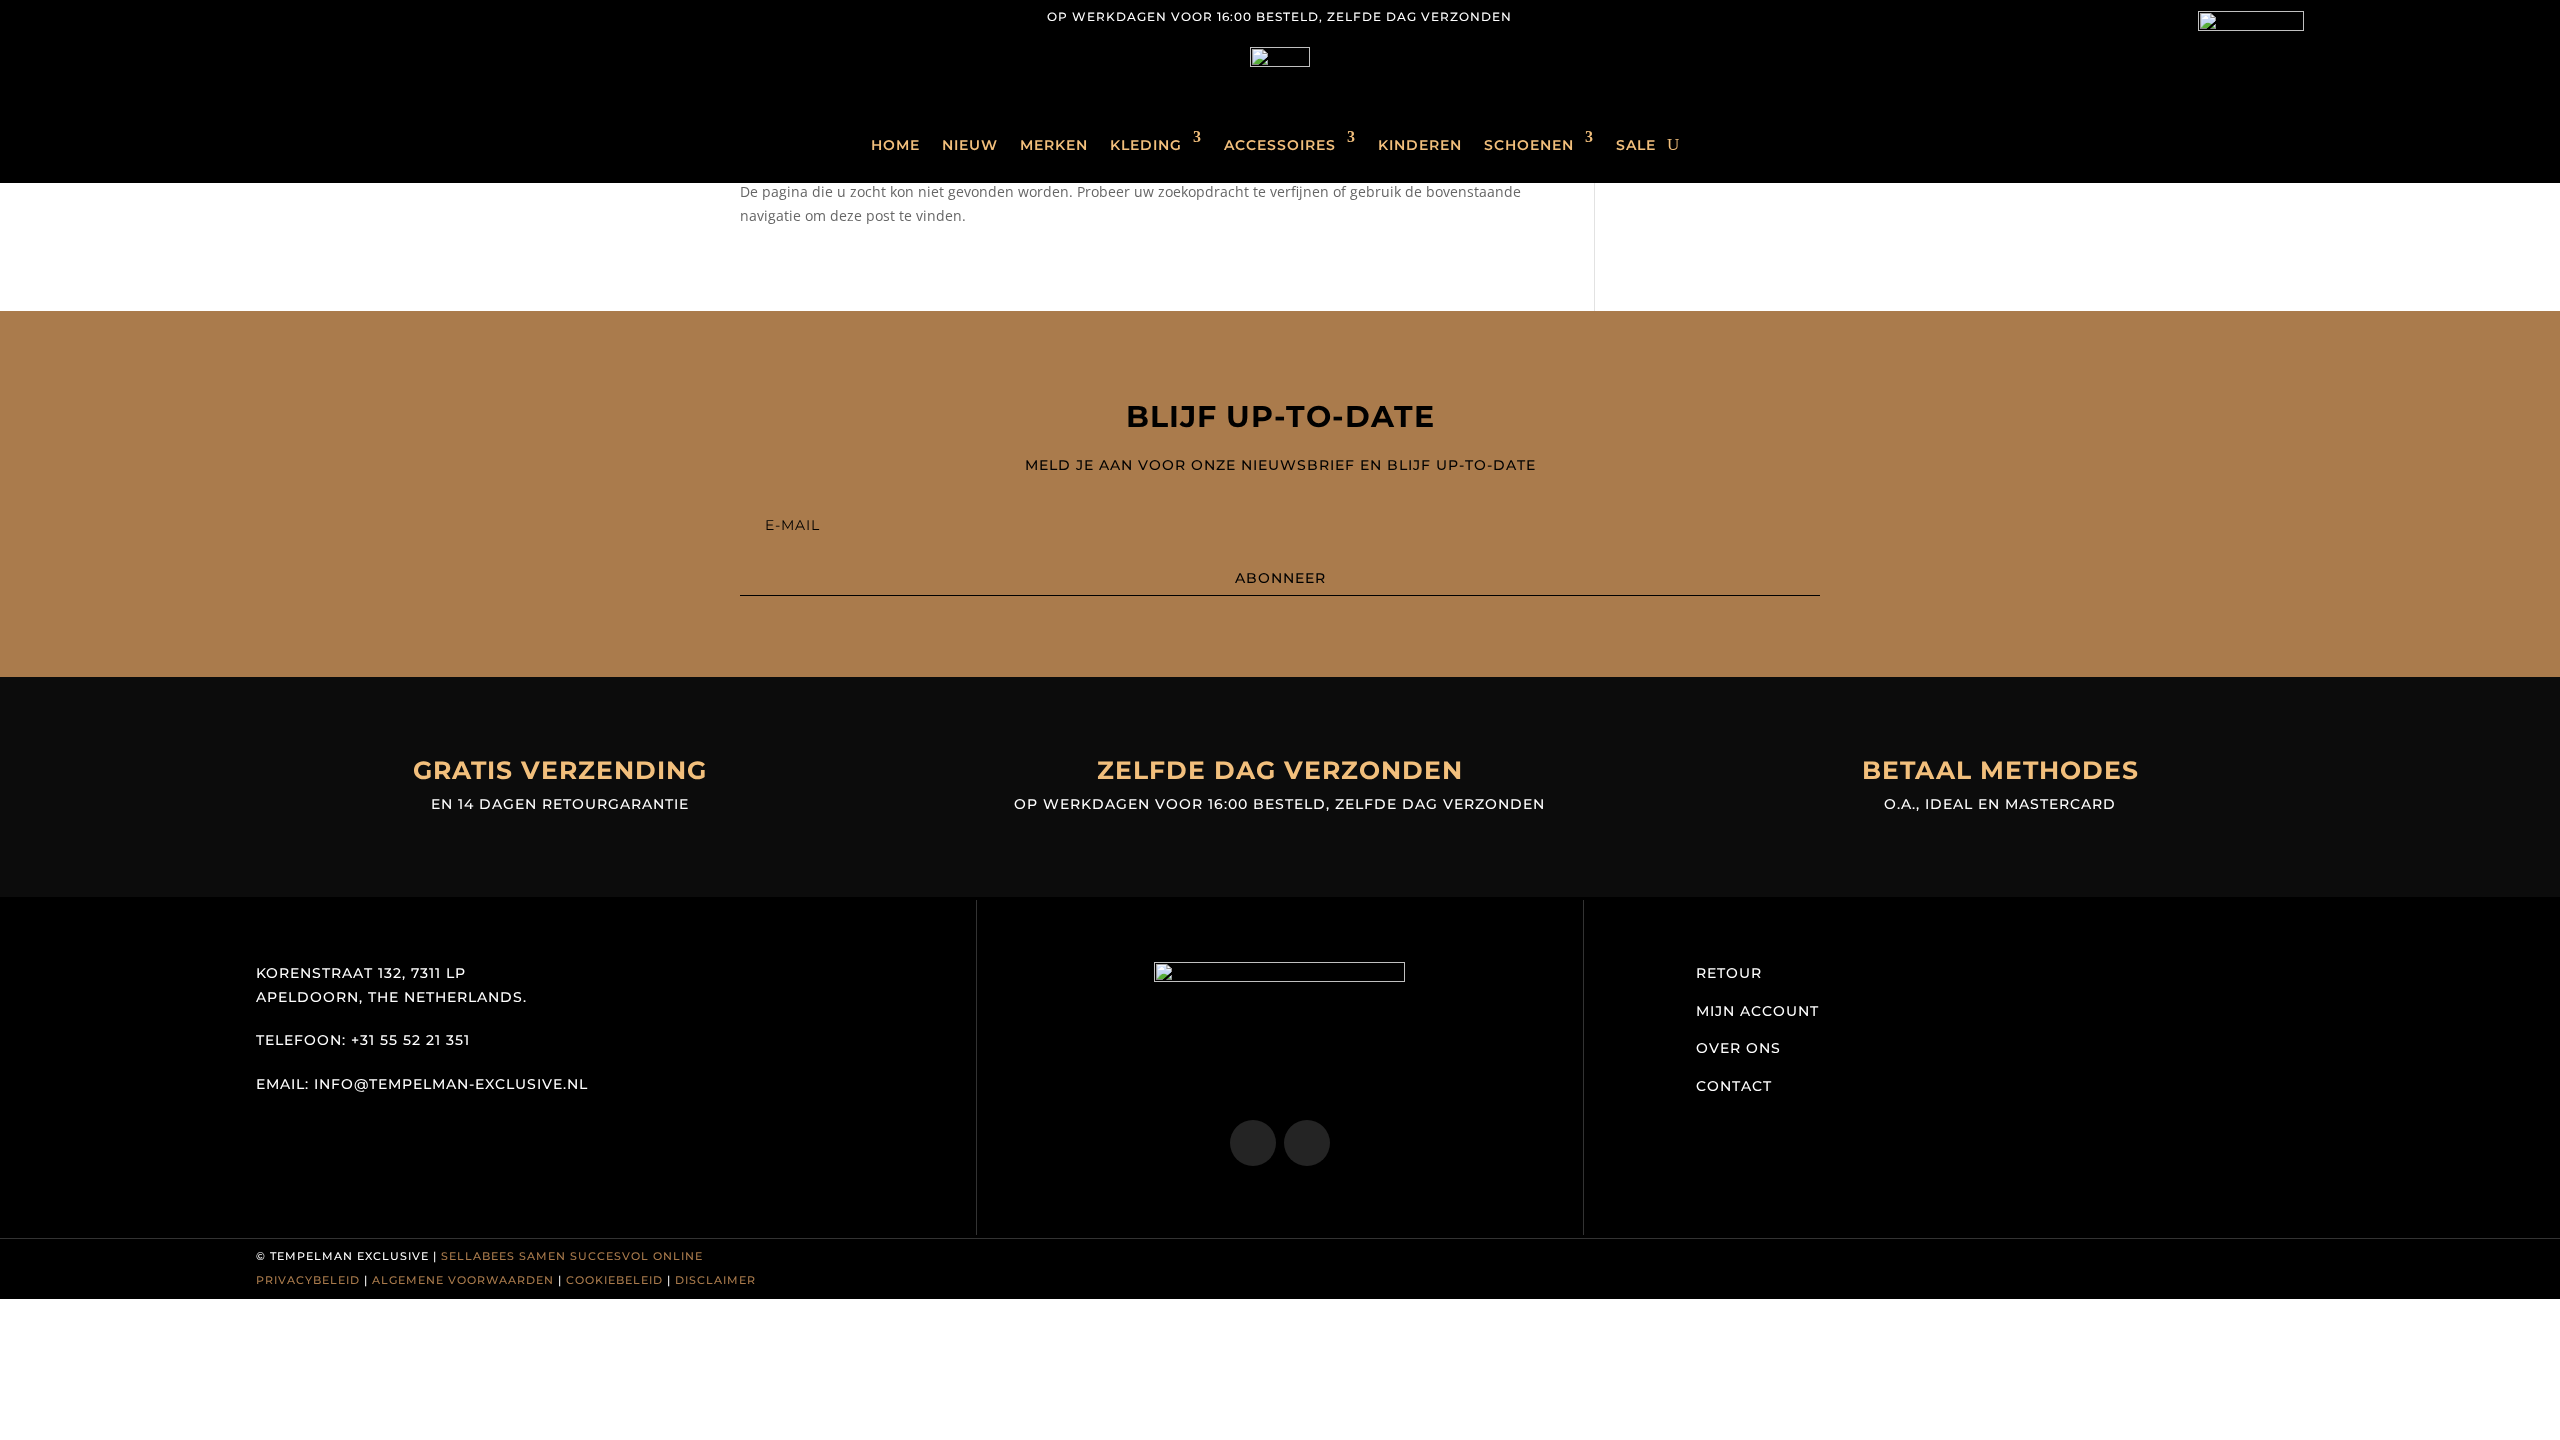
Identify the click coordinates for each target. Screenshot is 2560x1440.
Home (895, 145)
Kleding (1146, 145)
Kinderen (1420, 145)
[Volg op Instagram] (272, 16)
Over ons (1738, 1048)
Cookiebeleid (614, 1280)
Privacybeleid (308, 1280)
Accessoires (1280, 145)
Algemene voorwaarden (463, 1280)
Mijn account (1757, 1011)
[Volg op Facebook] (312, 16)
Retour (1729, 973)
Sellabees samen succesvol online (572, 1256)
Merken (1054, 145)
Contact (1734, 1086)
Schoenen (1529, 145)
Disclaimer (715, 1280)
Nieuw (970, 145)
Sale (1636, 145)
